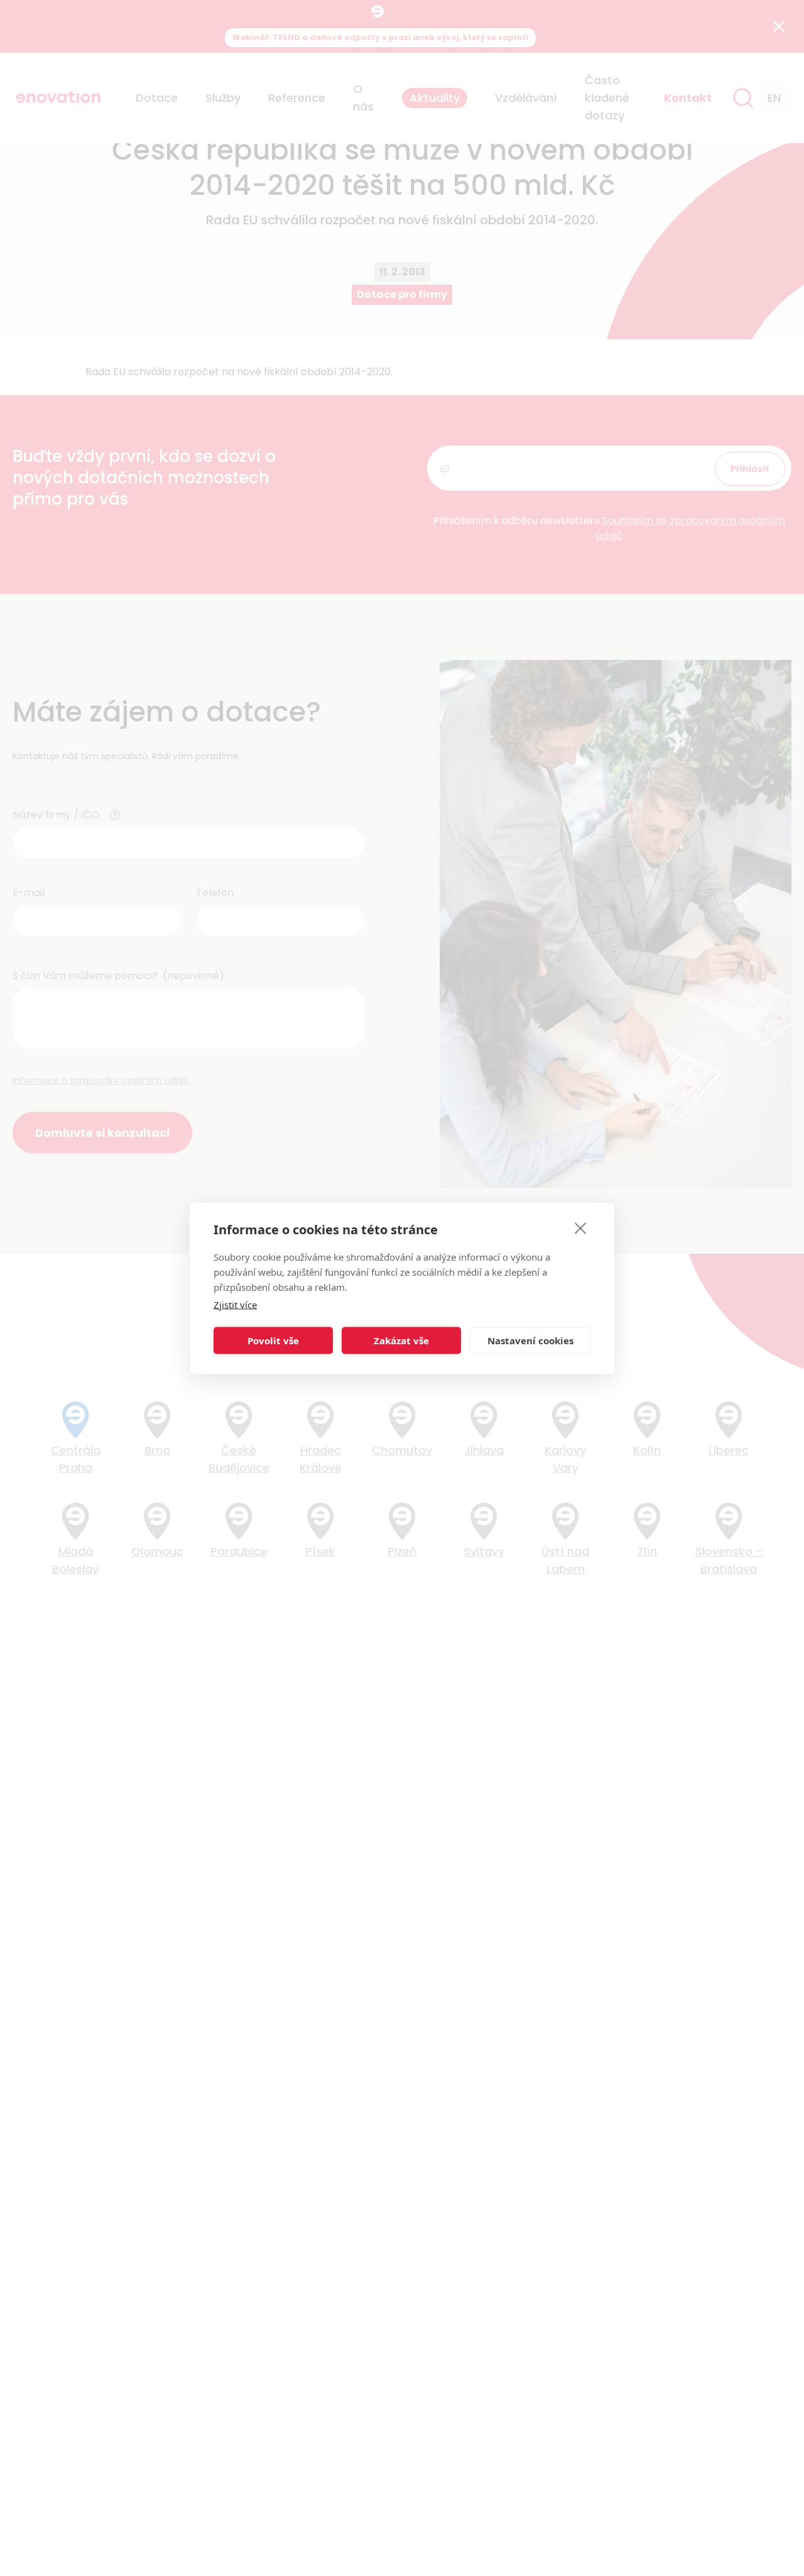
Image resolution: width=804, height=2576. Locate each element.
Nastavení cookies (530, 1340)
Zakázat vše (401, 1340)
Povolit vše (273, 1340)
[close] (581, 1227)
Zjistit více (235, 1304)
